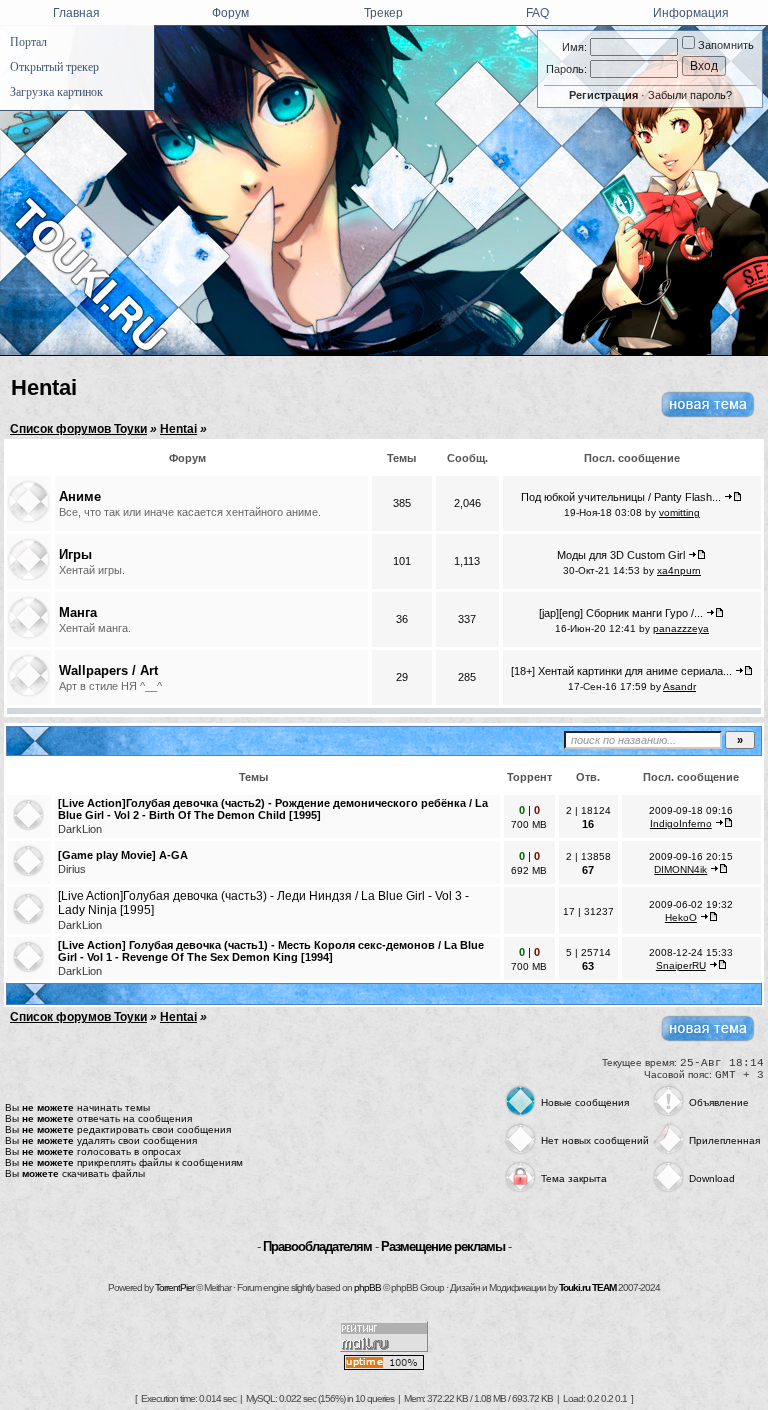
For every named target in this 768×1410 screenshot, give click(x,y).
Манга (78, 612)
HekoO (681, 917)
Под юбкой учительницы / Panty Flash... (621, 497)
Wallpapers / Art (108, 670)
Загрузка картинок (56, 92)
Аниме (80, 496)
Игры (75, 554)
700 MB (529, 824)
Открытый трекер (54, 67)
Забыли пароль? (690, 95)
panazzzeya (681, 628)
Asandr (679, 686)
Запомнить (724, 45)
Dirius (72, 869)
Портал (28, 42)
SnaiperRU (681, 965)
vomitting (679, 512)
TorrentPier (174, 1287)
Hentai (44, 387)
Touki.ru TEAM (587, 1287)
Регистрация (603, 95)
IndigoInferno (681, 823)
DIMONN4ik (680, 869)
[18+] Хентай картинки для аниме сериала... (621, 671)
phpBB (367, 1287)
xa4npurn (679, 570)
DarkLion (80, 829)
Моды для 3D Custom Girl (621, 555)
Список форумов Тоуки (78, 429)
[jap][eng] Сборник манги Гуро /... (621, 613)
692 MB (529, 870)
